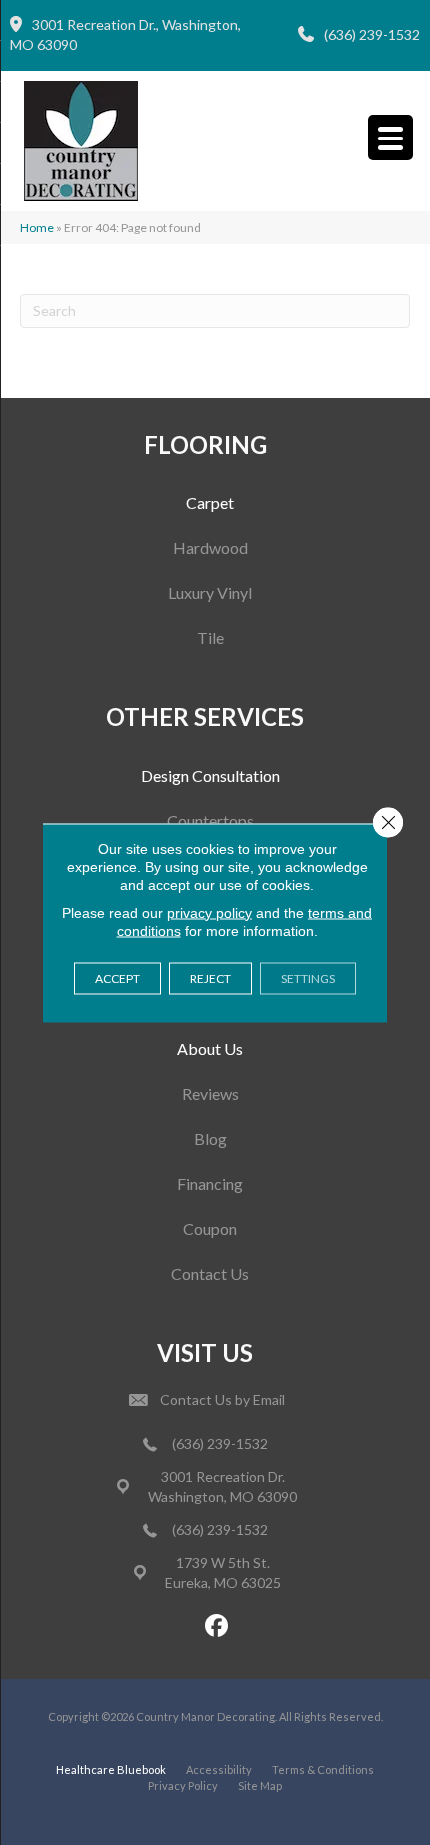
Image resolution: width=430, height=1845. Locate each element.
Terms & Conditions (323, 1769)
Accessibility (219, 1769)
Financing (210, 1183)
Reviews (210, 1093)
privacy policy (209, 912)
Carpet (210, 502)
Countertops (210, 820)
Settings (308, 977)
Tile (210, 637)
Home (37, 227)
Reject (210, 977)
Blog (210, 1138)
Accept (117, 977)
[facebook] (217, 1626)
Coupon (210, 1228)
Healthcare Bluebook (111, 1769)
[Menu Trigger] (390, 137)
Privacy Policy (183, 1785)
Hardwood (210, 547)
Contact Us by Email (222, 1399)
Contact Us (210, 1273)
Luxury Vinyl (210, 592)
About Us (210, 1048)
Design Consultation (210, 775)
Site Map (260, 1785)
